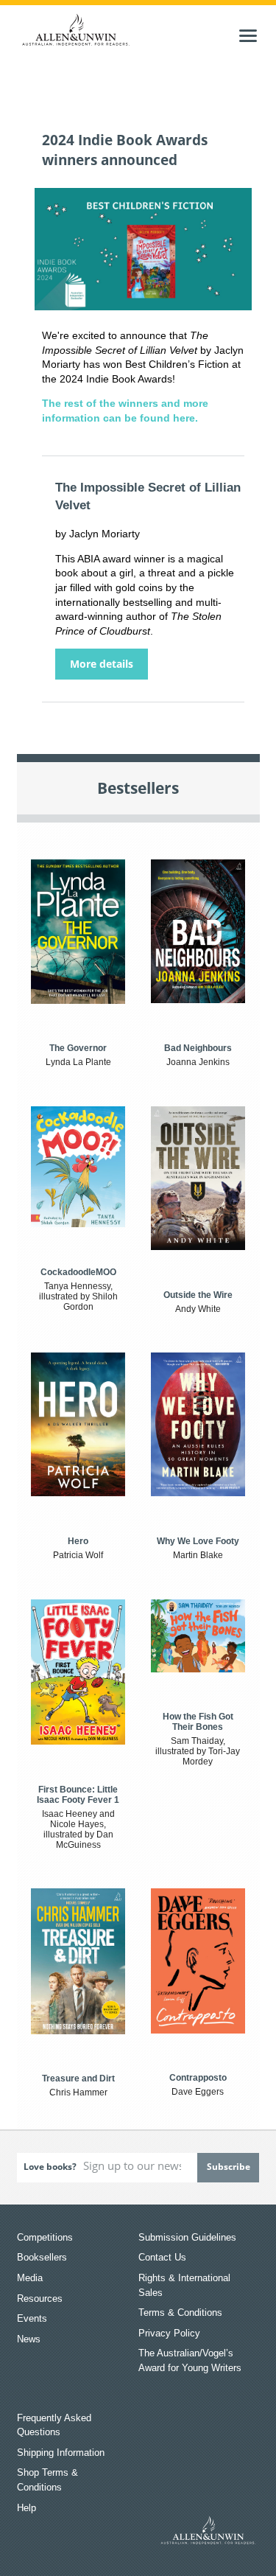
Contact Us (162, 2257)
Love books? (50, 2167)
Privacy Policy (169, 2333)
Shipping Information (61, 2453)
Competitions (45, 2237)
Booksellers (42, 2257)
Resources (40, 2298)
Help (26, 2508)
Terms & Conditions (180, 2313)
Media (30, 2278)
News (29, 2339)
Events (32, 2318)
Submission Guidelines (187, 2237)
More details (102, 664)
